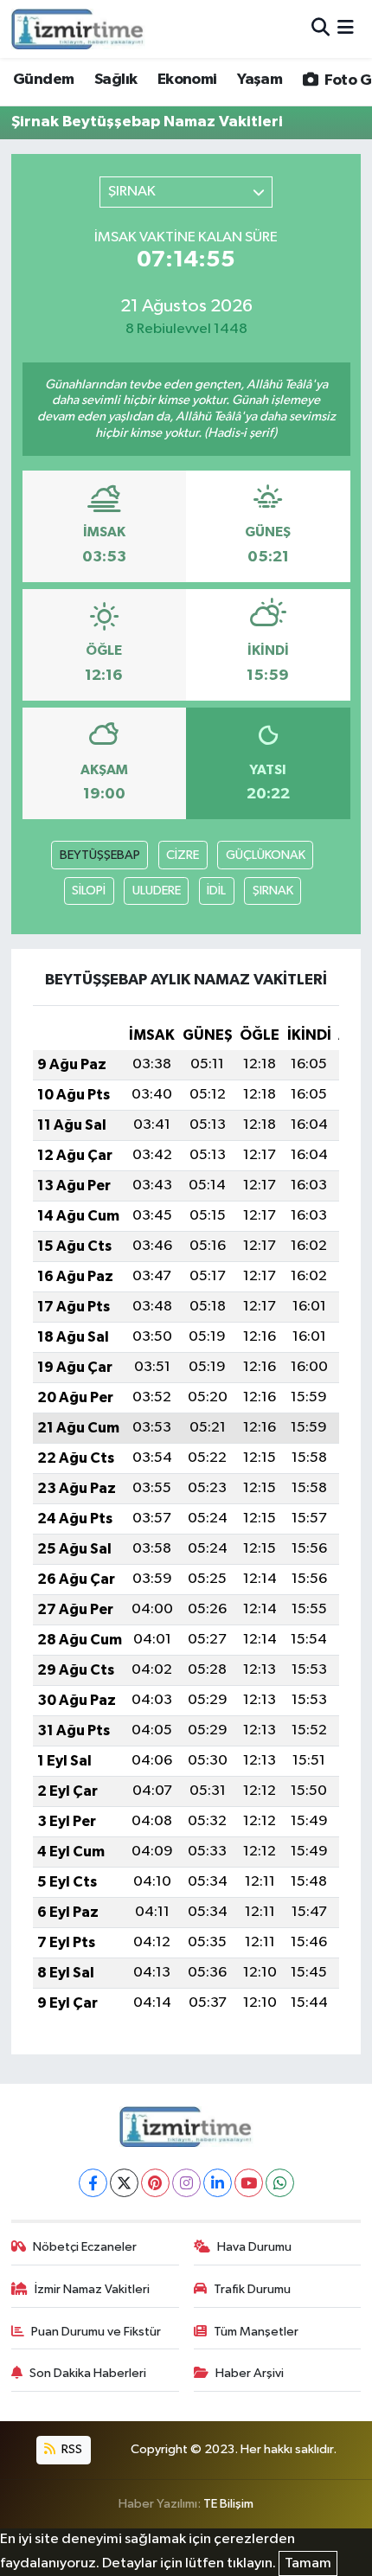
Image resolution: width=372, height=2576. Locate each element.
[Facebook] (93, 2183)
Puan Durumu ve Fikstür (96, 2332)
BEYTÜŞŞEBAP (100, 855)
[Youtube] (249, 2183)
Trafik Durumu (252, 2289)
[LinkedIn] (218, 2183)
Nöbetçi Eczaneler (85, 2247)
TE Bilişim (228, 2504)
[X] (124, 2183)
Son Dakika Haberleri (88, 2373)
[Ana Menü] (346, 29)
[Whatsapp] (280, 2183)
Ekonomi (187, 80)
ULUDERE (157, 891)
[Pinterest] (155, 2183)
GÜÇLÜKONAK (266, 855)
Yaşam (260, 80)
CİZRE (183, 855)
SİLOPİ (89, 891)
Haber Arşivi (250, 2373)
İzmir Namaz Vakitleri (92, 2289)
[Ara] (321, 29)
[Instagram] (186, 2183)
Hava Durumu (254, 2247)
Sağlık (115, 80)
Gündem (43, 80)
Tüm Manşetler (256, 2332)
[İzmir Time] (78, 29)
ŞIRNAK (273, 891)
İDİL (216, 891)
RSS (71, 2449)
